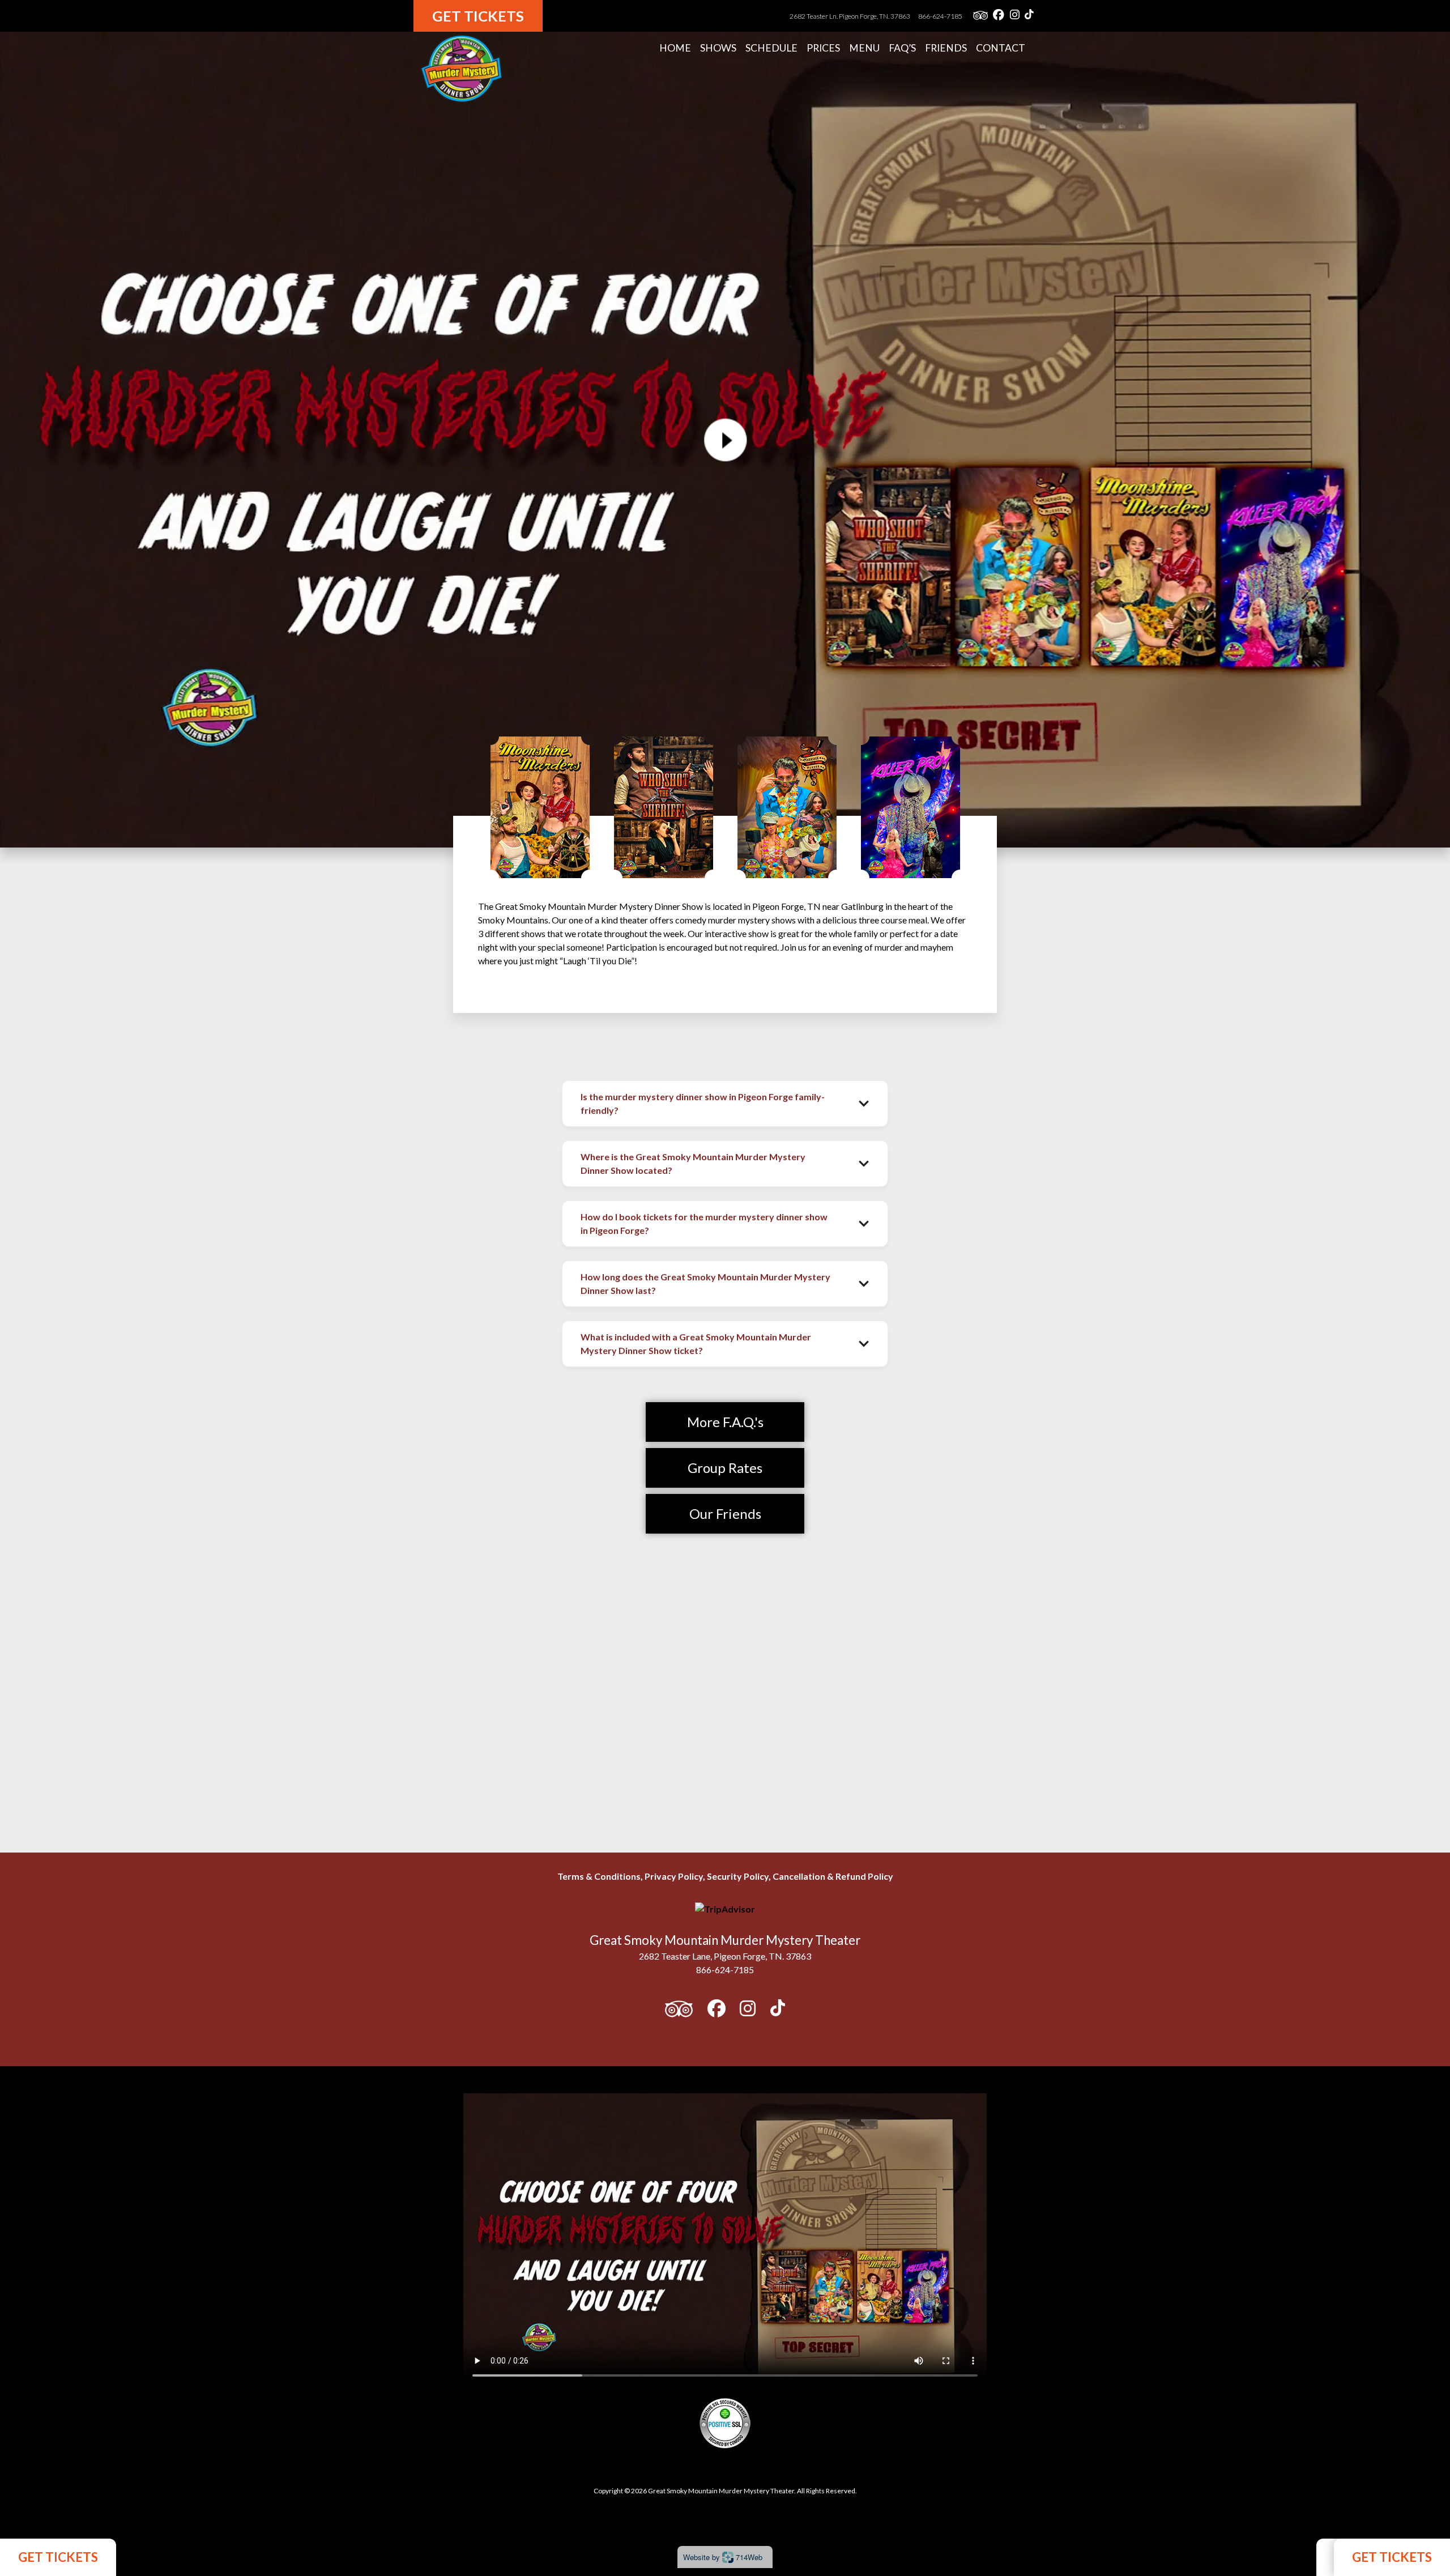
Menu (864, 48)
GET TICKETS (58, 2557)
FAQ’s (902, 48)
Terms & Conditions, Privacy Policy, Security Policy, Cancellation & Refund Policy (725, 1876)
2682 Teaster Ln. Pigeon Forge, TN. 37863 (850, 16)
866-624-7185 (940, 16)
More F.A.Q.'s (725, 1422)
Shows (718, 48)
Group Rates (725, 1468)
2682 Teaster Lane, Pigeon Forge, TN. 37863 (725, 1956)
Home (675, 48)
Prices (823, 48)
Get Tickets (478, 16)
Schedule (771, 48)
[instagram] (1015, 16)
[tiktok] (1029, 16)
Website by (723, 2557)
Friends (946, 48)
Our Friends (725, 1513)
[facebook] (999, 16)
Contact (1001, 48)
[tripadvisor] (980, 16)
